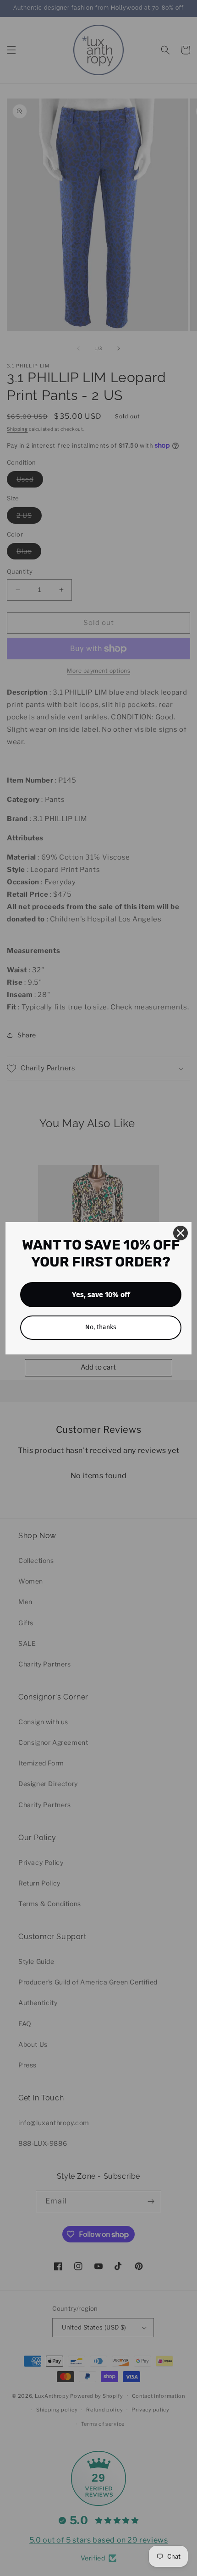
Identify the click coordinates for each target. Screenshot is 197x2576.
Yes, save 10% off (101, 1295)
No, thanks (101, 1327)
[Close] (181, 1233)
